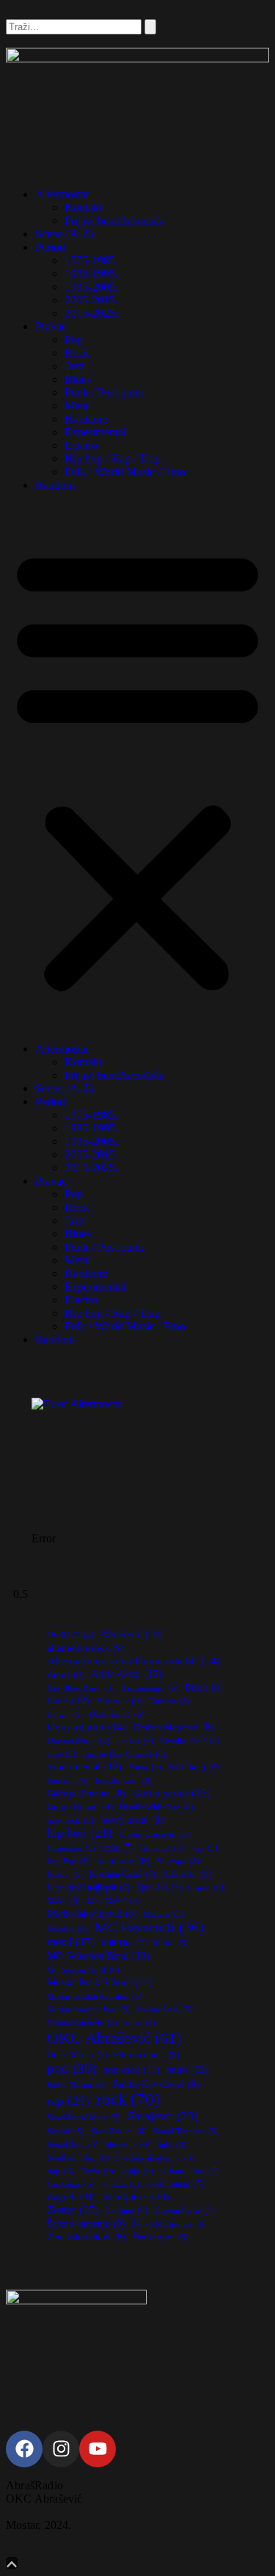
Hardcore (86, 419)
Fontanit (68, 1781)
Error (44, 1538)
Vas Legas (71, 2184)
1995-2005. (91, 287)
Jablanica (162, 1848)
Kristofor (187, 1874)
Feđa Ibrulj (194, 1767)
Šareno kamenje (86, 2223)
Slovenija (128, 2145)
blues (68, 1700)
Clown (65, 1715)
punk (187, 2069)
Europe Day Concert (124, 1754)
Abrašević (132, 1635)
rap (68, 2101)
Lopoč (206, 1888)
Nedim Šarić (165, 2010)
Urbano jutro (189, 2171)
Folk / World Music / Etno (125, 472)
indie (117, 1848)
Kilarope (178, 1861)
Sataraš (66, 2131)
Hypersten (71, 1848)
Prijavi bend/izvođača (114, 221)
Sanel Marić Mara (84, 2118)
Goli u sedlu (171, 1792)
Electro (81, 445)
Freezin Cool (124, 1780)
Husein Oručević (154, 1834)
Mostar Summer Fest (89, 2010)
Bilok (203, 1687)
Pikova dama (147, 2055)
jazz (204, 1848)
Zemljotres (136, 2197)
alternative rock (85, 1648)
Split (172, 2144)
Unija (137, 2171)
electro (135, 1741)
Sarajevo (163, 2116)
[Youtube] (98, 2449)
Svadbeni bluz (78, 2158)
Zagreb (72, 2196)
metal (71, 1942)
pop (71, 2068)
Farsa (145, 1767)
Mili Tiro (124, 1943)
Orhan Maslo (77, 2055)
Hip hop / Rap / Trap (113, 458)
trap (60, 2171)
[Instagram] (61, 2449)
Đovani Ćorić (184, 2210)
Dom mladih (87, 1726)
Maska (67, 1929)
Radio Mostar (77, 2085)
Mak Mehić (114, 1901)
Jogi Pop (69, 1861)
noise (140, 2023)
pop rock (131, 2069)
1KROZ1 (70, 1635)
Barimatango (150, 1688)
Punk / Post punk (104, 392)
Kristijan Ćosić (122, 1874)
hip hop (80, 1833)
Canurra (169, 1701)
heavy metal (132, 1819)
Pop (74, 340)
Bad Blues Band (81, 1688)
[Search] (150, 27)
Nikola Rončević (82, 2023)
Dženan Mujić (78, 1741)
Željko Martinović (169, 2224)
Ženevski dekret (86, 2237)
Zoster (73, 2209)
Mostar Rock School (100, 1982)
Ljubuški (159, 1887)
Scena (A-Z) (64, 234)
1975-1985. (91, 260)
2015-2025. (91, 313)
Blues (78, 379)
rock (128, 2099)
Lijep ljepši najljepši (88, 1887)
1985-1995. (91, 273)
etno (61, 1754)
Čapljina (126, 2210)
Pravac (51, 326)
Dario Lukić (117, 1715)
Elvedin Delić (190, 1741)
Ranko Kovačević (156, 2084)
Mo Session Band (83, 1970)
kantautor (123, 1861)
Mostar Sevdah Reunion (95, 1996)
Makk (64, 1901)
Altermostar (62, 194)
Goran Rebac (80, 1806)
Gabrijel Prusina (86, 1793)
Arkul (66, 1674)
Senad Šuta (73, 2145)
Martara (163, 1914)
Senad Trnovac (186, 2131)
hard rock (70, 1820)
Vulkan (120, 2184)
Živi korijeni (160, 2237)
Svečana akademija (155, 2158)
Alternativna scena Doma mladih (133, 1660)
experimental (84, 1766)
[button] (137, 767)
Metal (78, 406)
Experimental (95, 432)
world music (175, 2184)
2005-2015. (91, 300)
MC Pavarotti (149, 1927)
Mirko (171, 1944)
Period (50, 247)
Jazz (74, 366)
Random (55, 485)
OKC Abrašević (114, 2038)
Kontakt (83, 207)
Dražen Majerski (173, 1727)
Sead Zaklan (119, 2131)
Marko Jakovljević (92, 1914)
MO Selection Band (98, 1956)
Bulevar (119, 1701)
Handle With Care (157, 1807)
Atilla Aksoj (126, 1674)
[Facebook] (24, 2449)
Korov (65, 1875)
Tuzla (97, 2171)
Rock (77, 353)
